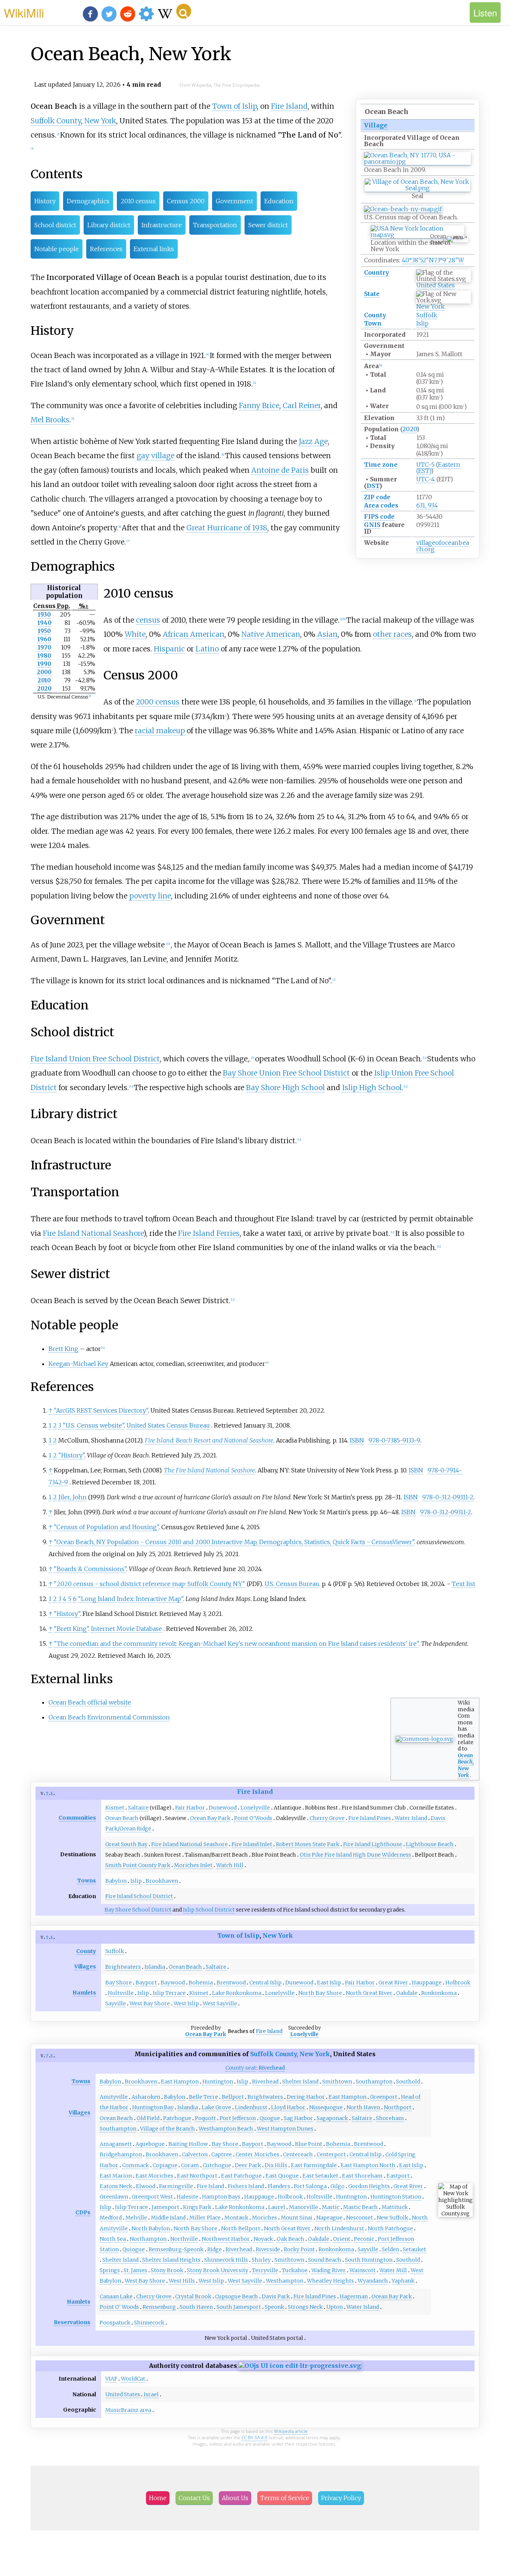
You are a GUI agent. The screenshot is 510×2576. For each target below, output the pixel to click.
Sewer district (268, 225)
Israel (151, 2394)
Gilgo (338, 2186)
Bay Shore (119, 1983)
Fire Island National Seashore (93, 1233)
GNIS (372, 525)
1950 (44, 631)
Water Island (411, 1818)
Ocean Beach (122, 1818)
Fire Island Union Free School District (95, 1059)
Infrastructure (162, 225)
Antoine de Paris (280, 470)
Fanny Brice (259, 405)
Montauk (236, 2218)
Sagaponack (332, 2118)
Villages (85, 1966)
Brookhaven (162, 1881)
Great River (393, 1983)
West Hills (182, 2281)
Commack (136, 2165)
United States (436, 285)
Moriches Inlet (193, 1865)
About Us (235, 2498)
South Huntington (369, 2260)
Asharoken (146, 2097)
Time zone (381, 465)
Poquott (205, 2118)
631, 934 (427, 505)
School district (55, 225)
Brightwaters (123, 1967)
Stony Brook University (218, 2270)
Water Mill (393, 2270)
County (375, 315)
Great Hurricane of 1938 (227, 528)
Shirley (261, 2260)
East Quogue (282, 2176)
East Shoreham (362, 2176)
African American (194, 634)
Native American (271, 634)
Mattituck (395, 2207)
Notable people (57, 249)
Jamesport (165, 2207)
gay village (156, 456)
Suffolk (427, 315)
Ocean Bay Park (210, 1818)
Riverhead (265, 2082)
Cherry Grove (327, 1818)
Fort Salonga (310, 2186)
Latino (207, 649)
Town (373, 323)
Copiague (165, 2165)
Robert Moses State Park (308, 1844)
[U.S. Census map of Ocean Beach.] (403, 209)
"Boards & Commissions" (90, 1569)
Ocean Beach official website (90, 1702)
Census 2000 (186, 201)
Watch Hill (230, 1865)
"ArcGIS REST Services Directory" (101, 1410)
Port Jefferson (238, 2118)
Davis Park (276, 2296)
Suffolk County (56, 121)
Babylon (116, 1881)
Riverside (268, 2249)
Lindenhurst (251, 2107)
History (45, 201)
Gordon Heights (369, 2186)
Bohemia (201, 1983)
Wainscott (363, 2270)
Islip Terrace (169, 1993)
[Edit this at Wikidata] (300, 2366)
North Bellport (241, 2228)
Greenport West (152, 2197)
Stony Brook (167, 2270)
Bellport (233, 2097)
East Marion (116, 2176)
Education (279, 201)
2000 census (158, 702)
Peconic (364, 2239)
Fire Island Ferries (209, 1233)
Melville (136, 2218)
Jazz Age (313, 441)
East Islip (329, 1983)
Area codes (381, 505)
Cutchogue (217, 2165)
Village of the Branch (167, 2129)
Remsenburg (159, 2307)
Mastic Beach (360, 2207)
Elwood (146, 2186)
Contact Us (194, 2498)
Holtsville (121, 1993)
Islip (422, 323)
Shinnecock (149, 2323)
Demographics (88, 201)
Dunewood (223, 1808)
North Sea (113, 2239)
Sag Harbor (298, 2118)
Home (158, 2498)
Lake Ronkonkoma (237, 1993)
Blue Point (309, 2144)
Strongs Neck (305, 2307)
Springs (110, 2270)
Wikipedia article (291, 2431)
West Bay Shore (150, 2003)
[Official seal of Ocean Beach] (417, 188)
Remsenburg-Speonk (176, 2249)
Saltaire (138, 1808)
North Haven (363, 2107)
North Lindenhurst (339, 2228)
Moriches (265, 2218)
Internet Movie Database (127, 1629)
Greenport (384, 2097)
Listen (485, 13)
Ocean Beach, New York (466, 1765)
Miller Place (205, 2218)
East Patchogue (241, 2176)
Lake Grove (216, 2107)
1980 (44, 656)
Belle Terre (203, 2097)
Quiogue (134, 2249)
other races (392, 634)
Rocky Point (299, 2249)
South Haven (196, 2307)
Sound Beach (325, 2260)
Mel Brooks (50, 420)
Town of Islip (234, 106)
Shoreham (390, 2118)
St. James (135, 2270)
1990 (44, 664)
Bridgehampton (121, 2154)
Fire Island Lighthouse (373, 1844)
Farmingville (176, 2186)
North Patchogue (390, 2228)
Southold (408, 2082)
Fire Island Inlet (252, 1844)
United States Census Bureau (168, 1425)
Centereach (298, 2154)
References (106, 249)
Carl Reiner (302, 405)
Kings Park (197, 2207)
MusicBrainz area (128, 2410)
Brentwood (231, 1983)
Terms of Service (285, 2498)
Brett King (63, 1349)
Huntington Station (396, 2197)
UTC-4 (426, 479)
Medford (111, 2218)
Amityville (114, 2097)
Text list (464, 1584)
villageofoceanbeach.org (443, 546)
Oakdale (407, 1993)
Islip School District (209, 1910)
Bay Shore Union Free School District (286, 1073)
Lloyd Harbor (288, 2107)
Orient (342, 2239)
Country (377, 272)
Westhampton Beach (226, 2129)
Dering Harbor (306, 2097)
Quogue (270, 2118)
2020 (410, 429)
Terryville (265, 2270)
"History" (71, 1455)
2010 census (138, 201)
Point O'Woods (253, 1818)
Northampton (148, 2239)
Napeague (329, 2218)
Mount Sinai (297, 2218)
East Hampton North (368, 2165)
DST (373, 486)
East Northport (197, 2176)
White (135, 634)
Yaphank (403, 2281)
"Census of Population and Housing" (106, 1527)
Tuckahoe (295, 2270)
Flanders (279, 2186)
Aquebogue (150, 2144)
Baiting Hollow (188, 2144)
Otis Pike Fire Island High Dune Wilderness (355, 1855)
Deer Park (248, 2165)
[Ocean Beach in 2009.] (417, 162)
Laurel (277, 2207)
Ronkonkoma (439, 1993)
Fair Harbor (190, 1808)
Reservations (72, 2322)
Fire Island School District (139, 1896)
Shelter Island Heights (171, 2260)
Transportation (215, 225)
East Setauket (320, 2176)
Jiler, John (72, 1497)
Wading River (329, 2270)
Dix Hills (276, 2165)
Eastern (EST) (438, 468)
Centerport (331, 2154)
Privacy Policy (341, 2498)
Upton (335, 2307)
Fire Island (289, 106)
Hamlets (84, 1993)
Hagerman (354, 2296)
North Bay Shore (320, 1993)
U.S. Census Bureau (292, 1584)
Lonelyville (255, 1808)
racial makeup (160, 731)
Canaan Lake (116, 2296)
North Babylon (151, 2228)
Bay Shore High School (285, 1088)
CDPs (83, 2212)
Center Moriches (257, 2154)
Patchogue (177, 2118)
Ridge (214, 2249)
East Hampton (180, 2082)
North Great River (369, 1993)
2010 (44, 680)
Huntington (218, 2082)
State (372, 294)
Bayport (146, 1983)
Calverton (195, 2154)
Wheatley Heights (330, 2281)
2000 (44, 672)
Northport (398, 2107)
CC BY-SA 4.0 (254, 2438)
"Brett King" (71, 1629)
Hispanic (169, 649)
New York (430, 306)
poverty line (150, 896)
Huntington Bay (153, 2107)
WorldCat (133, 2379)
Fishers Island (246, 2186)
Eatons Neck (116, 2186)
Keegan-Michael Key (78, 1364)
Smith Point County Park (138, 1865)
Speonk (274, 2307)
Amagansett (116, 2144)
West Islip (186, 2003)
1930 (44, 615)
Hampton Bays (221, 2197)
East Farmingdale (314, 2165)
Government (234, 201)
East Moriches (154, 2176)
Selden (391, 2249)
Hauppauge (427, 1983)
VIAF (111, 2379)
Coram (190, 2165)
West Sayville (220, 2003)
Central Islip (265, 1983)
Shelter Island (300, 2082)
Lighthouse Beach (430, 1844)
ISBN (357, 1440)
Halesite (187, 2197)
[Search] (184, 11)
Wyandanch (373, 2281)
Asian (327, 634)
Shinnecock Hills (226, 2260)
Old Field (148, 2118)
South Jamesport (239, 2307)
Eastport (398, 2176)
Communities (77, 1818)
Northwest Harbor (226, 2239)
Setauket (414, 2249)
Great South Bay (126, 1844)
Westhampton (284, 2281)
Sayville (116, 2003)
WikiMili (24, 12)
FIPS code (379, 516)
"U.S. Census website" (93, 1425)
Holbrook (458, 1983)
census (148, 620)
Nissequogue (326, 2107)
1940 (44, 623)
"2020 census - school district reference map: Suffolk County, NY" (150, 1584)
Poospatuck (115, 2323)
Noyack (263, 2239)
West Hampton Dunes (285, 2129)
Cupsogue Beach (237, 2296)
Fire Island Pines (370, 1818)
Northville (184, 2239)
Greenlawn (114, 2197)
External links (154, 249)
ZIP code (377, 497)
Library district (109, 225)
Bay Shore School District (138, 1910)
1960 (44, 639)
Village (376, 125)
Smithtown (337, 2082)
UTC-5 (425, 465)
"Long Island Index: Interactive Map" (130, 1599)
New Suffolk (392, 2218)
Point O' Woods (119, 2307)
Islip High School (372, 1088)
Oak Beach (290, 2239)
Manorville (304, 2207)
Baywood (173, 1983)
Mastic (331, 2207)
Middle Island (168, 2218)
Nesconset (360, 2218)
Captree (222, 2154)
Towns (87, 1881)
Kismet (115, 1808)
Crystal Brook (193, 2296)
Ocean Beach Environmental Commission (109, 1717)
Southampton (374, 2082)
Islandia (155, 1967)
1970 (44, 647)
